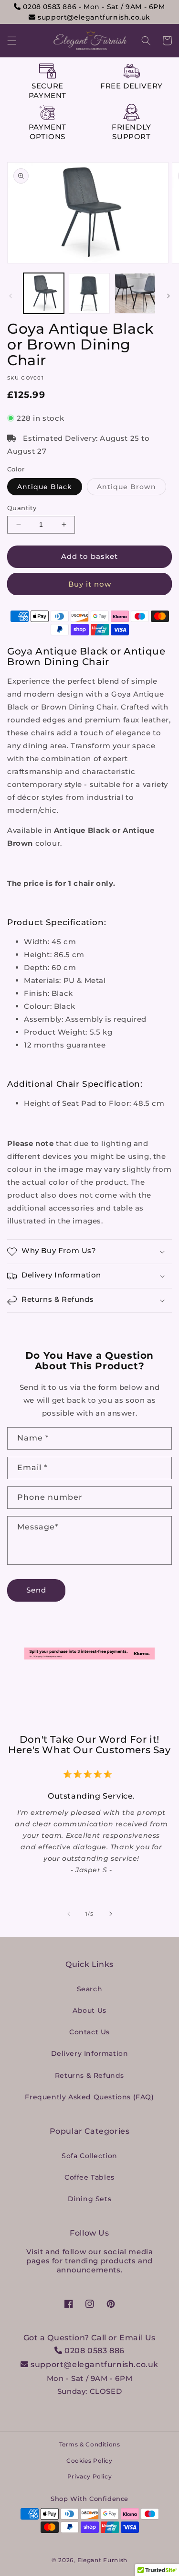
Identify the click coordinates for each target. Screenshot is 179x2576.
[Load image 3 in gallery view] (135, 293)
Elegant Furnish (103, 2560)
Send (36, 1590)
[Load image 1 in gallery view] (44, 293)
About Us (89, 2010)
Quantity (22, 508)
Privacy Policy (89, 2476)
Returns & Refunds (89, 2075)
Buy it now (90, 584)
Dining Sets (90, 2199)
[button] (12, 41)
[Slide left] (11, 296)
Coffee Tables (89, 2177)
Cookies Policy (89, 2461)
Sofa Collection (89, 2156)
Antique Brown (132, 489)
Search (90, 1989)
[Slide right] (168, 296)
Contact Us (89, 2032)
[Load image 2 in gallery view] (89, 293)
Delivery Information (90, 2053)
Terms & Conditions (90, 2444)
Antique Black (45, 487)
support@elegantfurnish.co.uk (93, 17)
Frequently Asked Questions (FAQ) (89, 2097)
